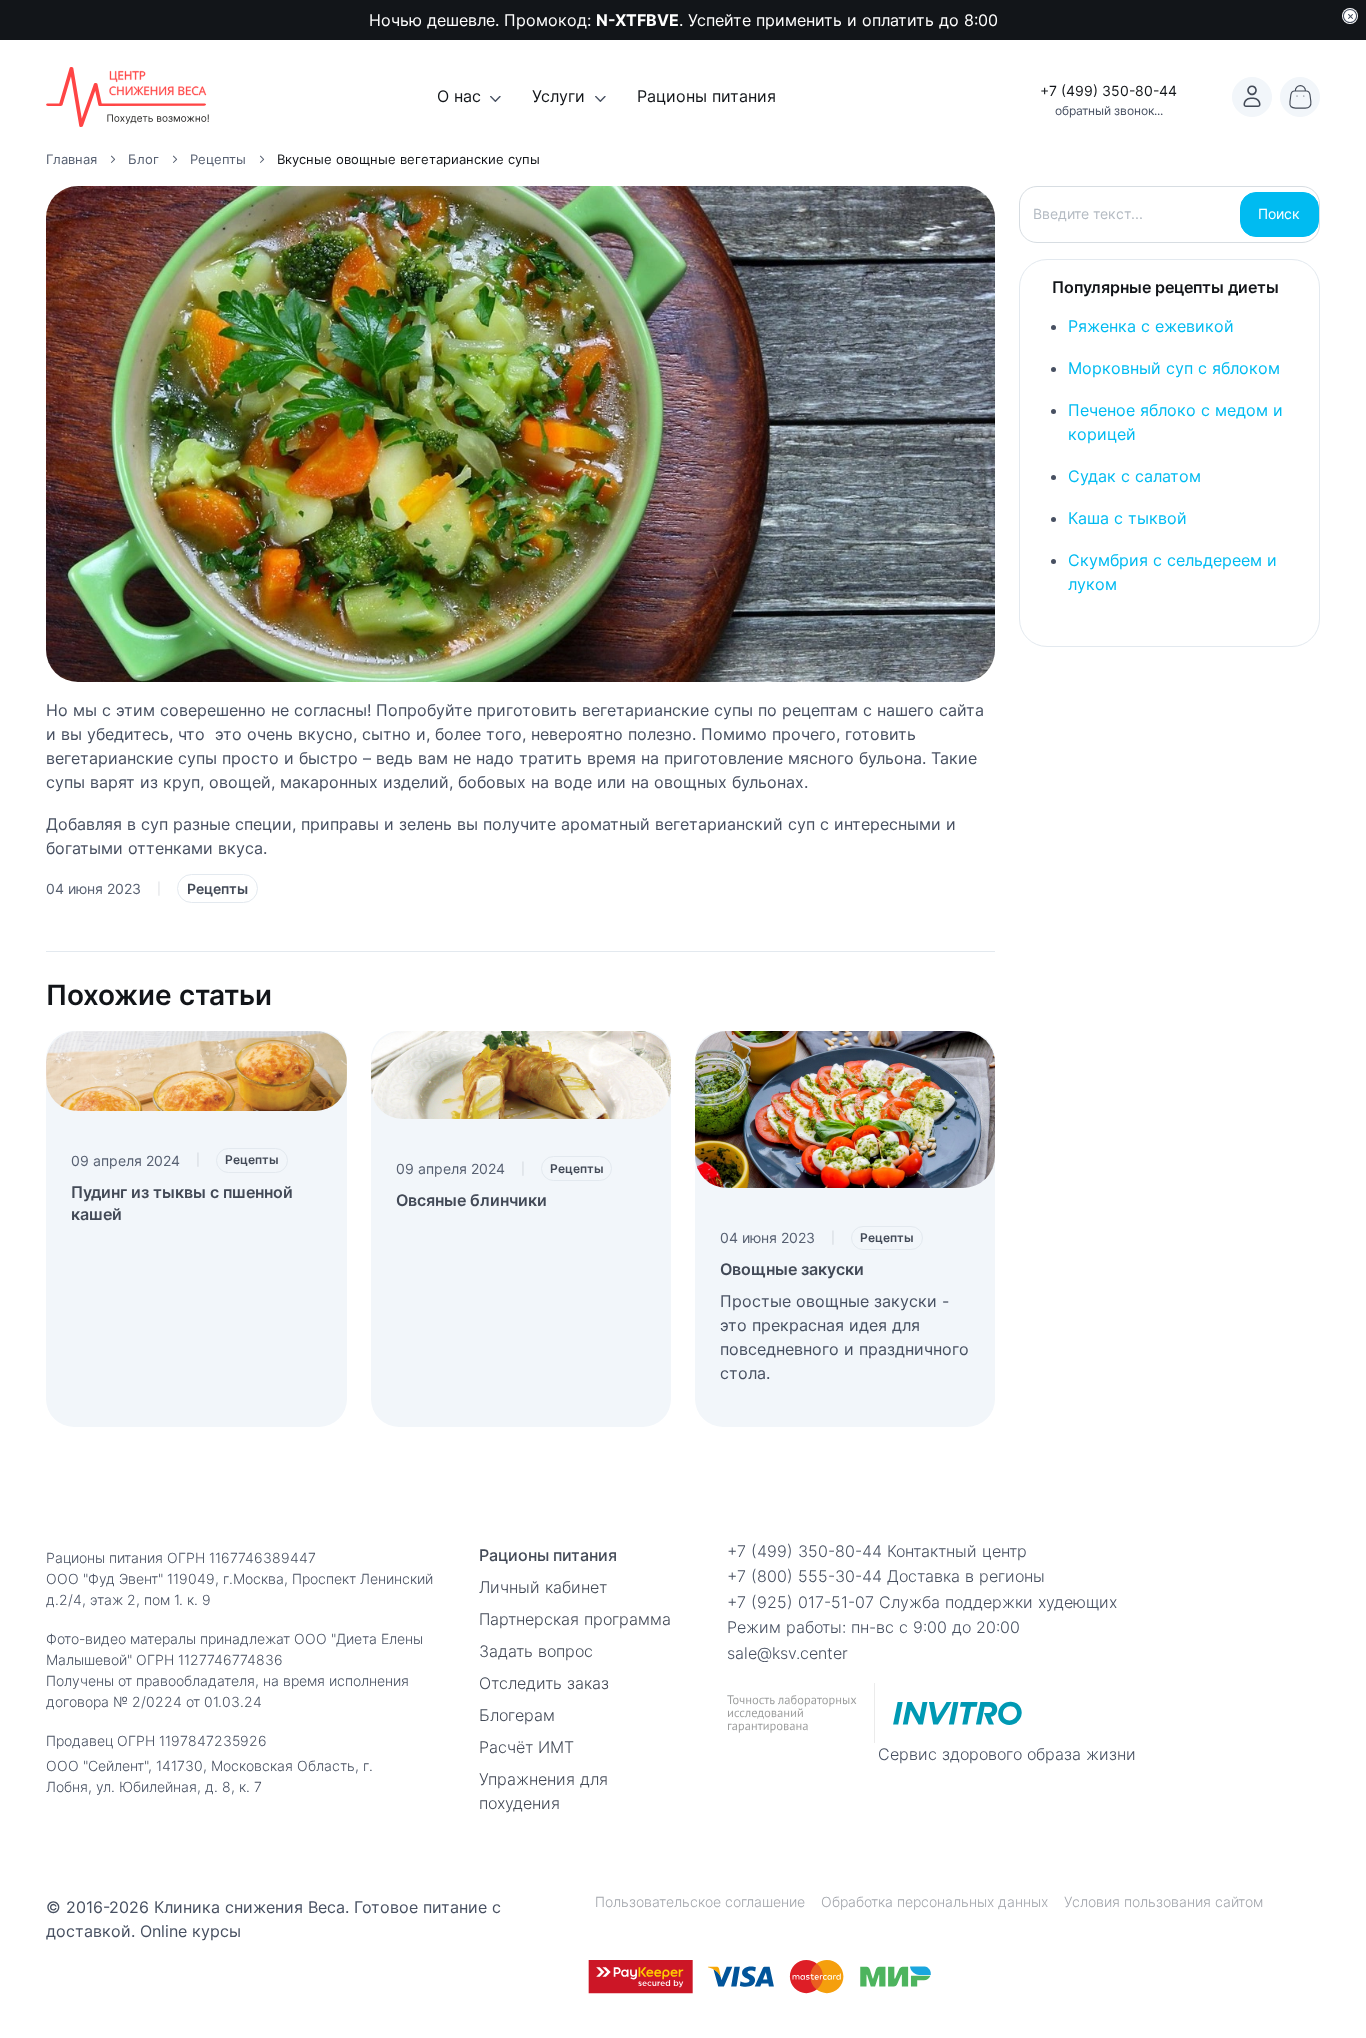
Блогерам (517, 1715)
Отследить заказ (544, 1683)
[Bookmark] (1252, 97)
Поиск (1279, 213)
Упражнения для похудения (543, 1791)
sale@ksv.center (787, 1653)
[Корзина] (1300, 97)
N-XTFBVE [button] (637, 20)
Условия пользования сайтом (1163, 1901)
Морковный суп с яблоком (1174, 368)
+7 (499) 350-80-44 (1108, 90)
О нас (459, 96)
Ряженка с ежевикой (1151, 326)
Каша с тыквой (1127, 518)
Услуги (558, 96)
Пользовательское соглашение (700, 1901)
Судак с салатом (1134, 476)
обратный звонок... (1109, 110)
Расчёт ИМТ (526, 1747)
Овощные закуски (792, 1269)
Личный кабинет (543, 1587)
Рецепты (217, 888)
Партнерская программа (575, 1619)
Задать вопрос (536, 1651)
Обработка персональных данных (934, 1901)
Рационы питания (706, 96)
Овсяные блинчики (471, 1200)
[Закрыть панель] (1350, 16)
